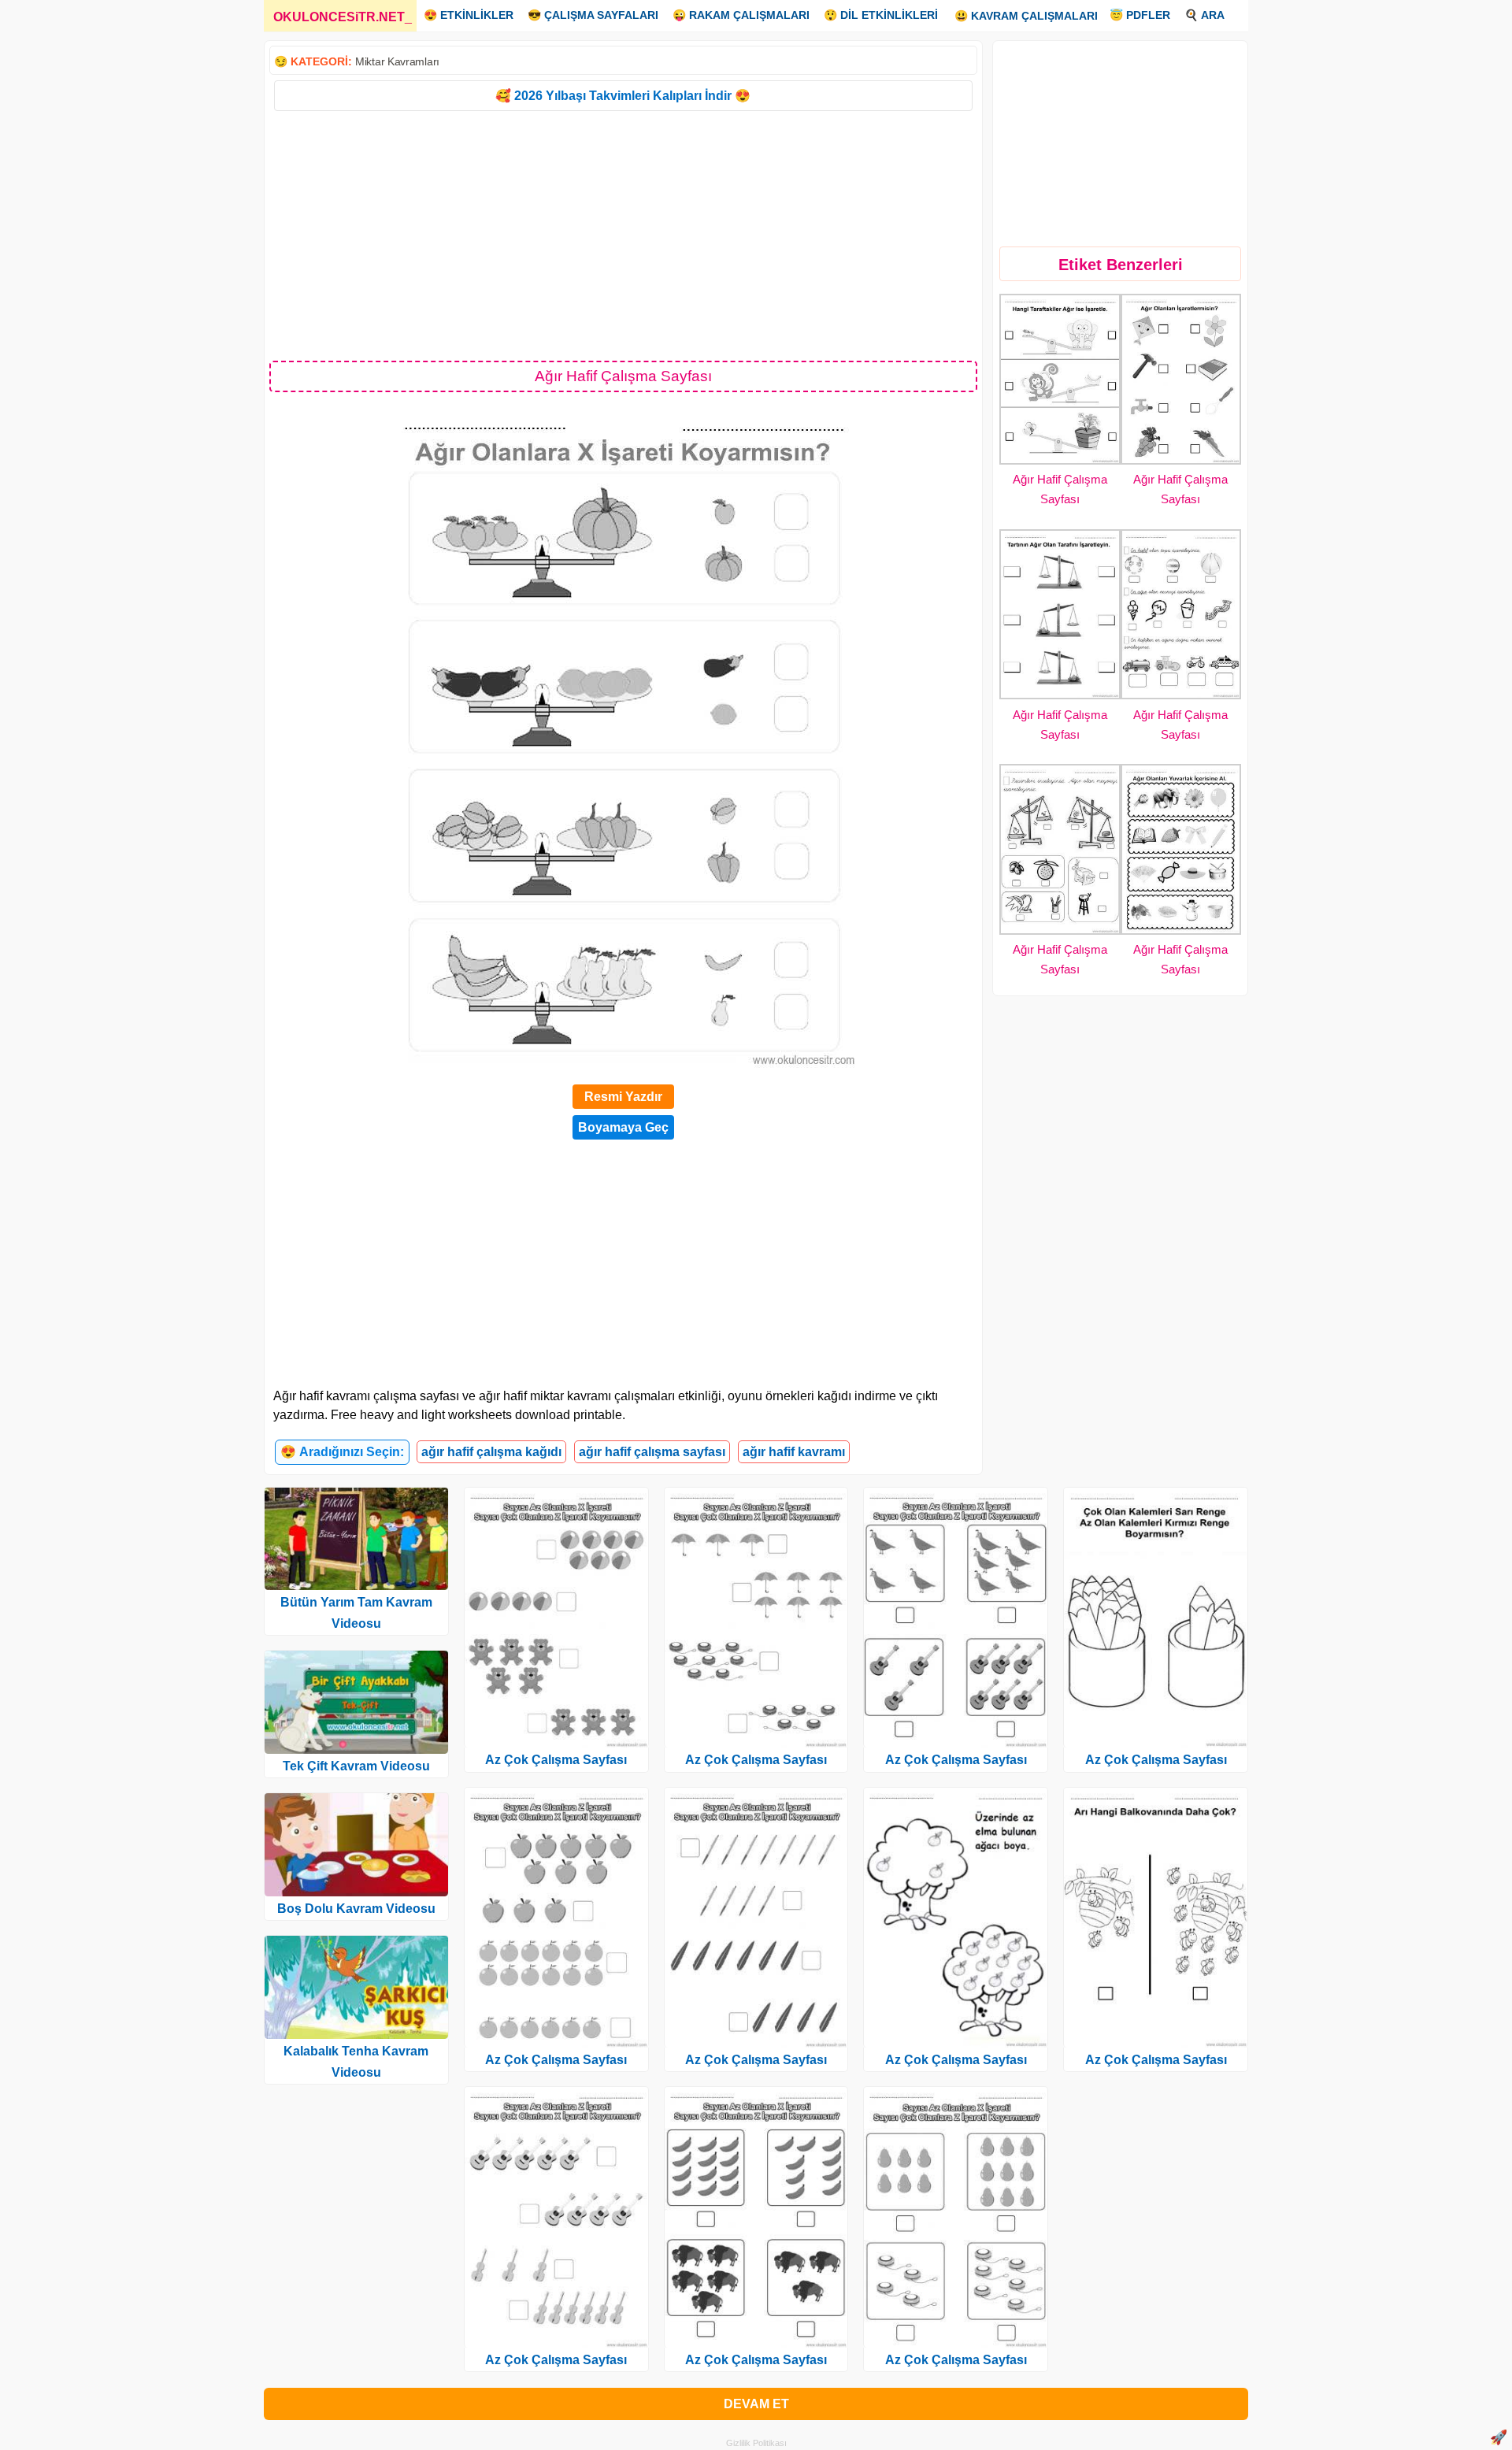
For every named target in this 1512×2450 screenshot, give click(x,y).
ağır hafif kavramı (794, 1452)
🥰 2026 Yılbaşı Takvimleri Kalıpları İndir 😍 (623, 96)
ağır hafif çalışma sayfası (652, 1452)
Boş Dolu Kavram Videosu (356, 1909)
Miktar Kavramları (397, 61)
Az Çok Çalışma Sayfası (556, 1760)
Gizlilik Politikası (756, 2443)
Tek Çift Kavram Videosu (356, 1766)
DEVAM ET (756, 2404)
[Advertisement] (623, 235)
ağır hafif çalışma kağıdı (491, 1452)
